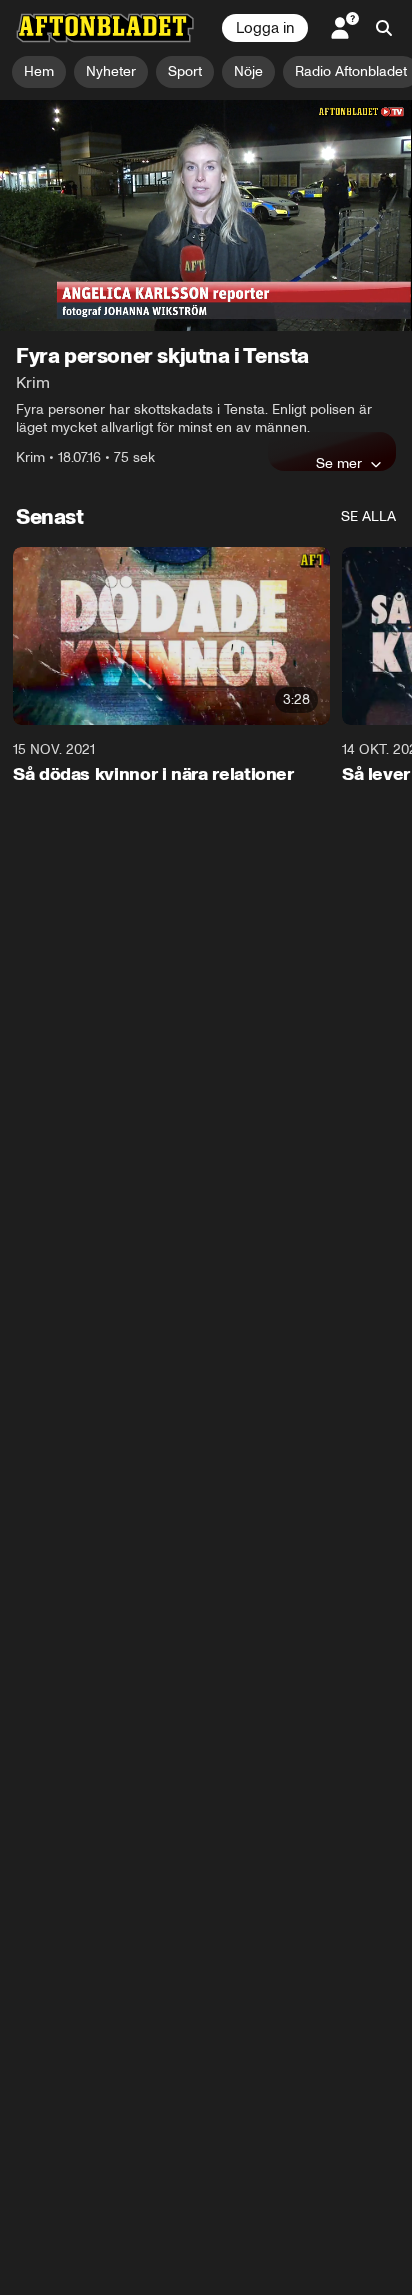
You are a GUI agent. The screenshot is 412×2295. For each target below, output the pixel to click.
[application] (206, 216)
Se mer (339, 463)
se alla (368, 516)
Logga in (265, 28)
